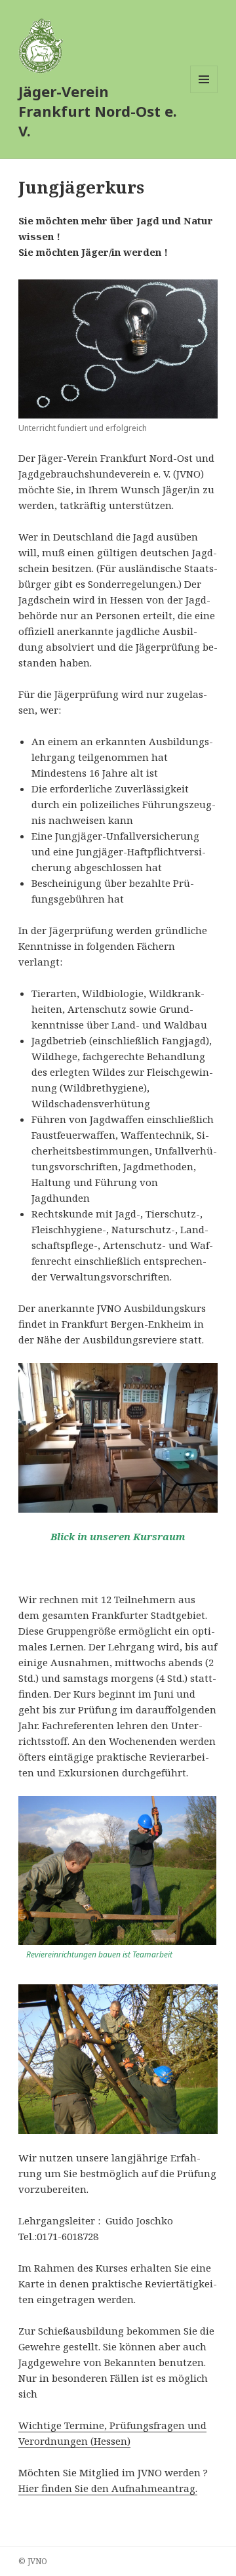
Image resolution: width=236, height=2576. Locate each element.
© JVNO (33, 2561)
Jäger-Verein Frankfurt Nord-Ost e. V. (98, 111)
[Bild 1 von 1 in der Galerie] (118, 349)
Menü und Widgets (204, 93)
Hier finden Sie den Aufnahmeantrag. (108, 2488)
